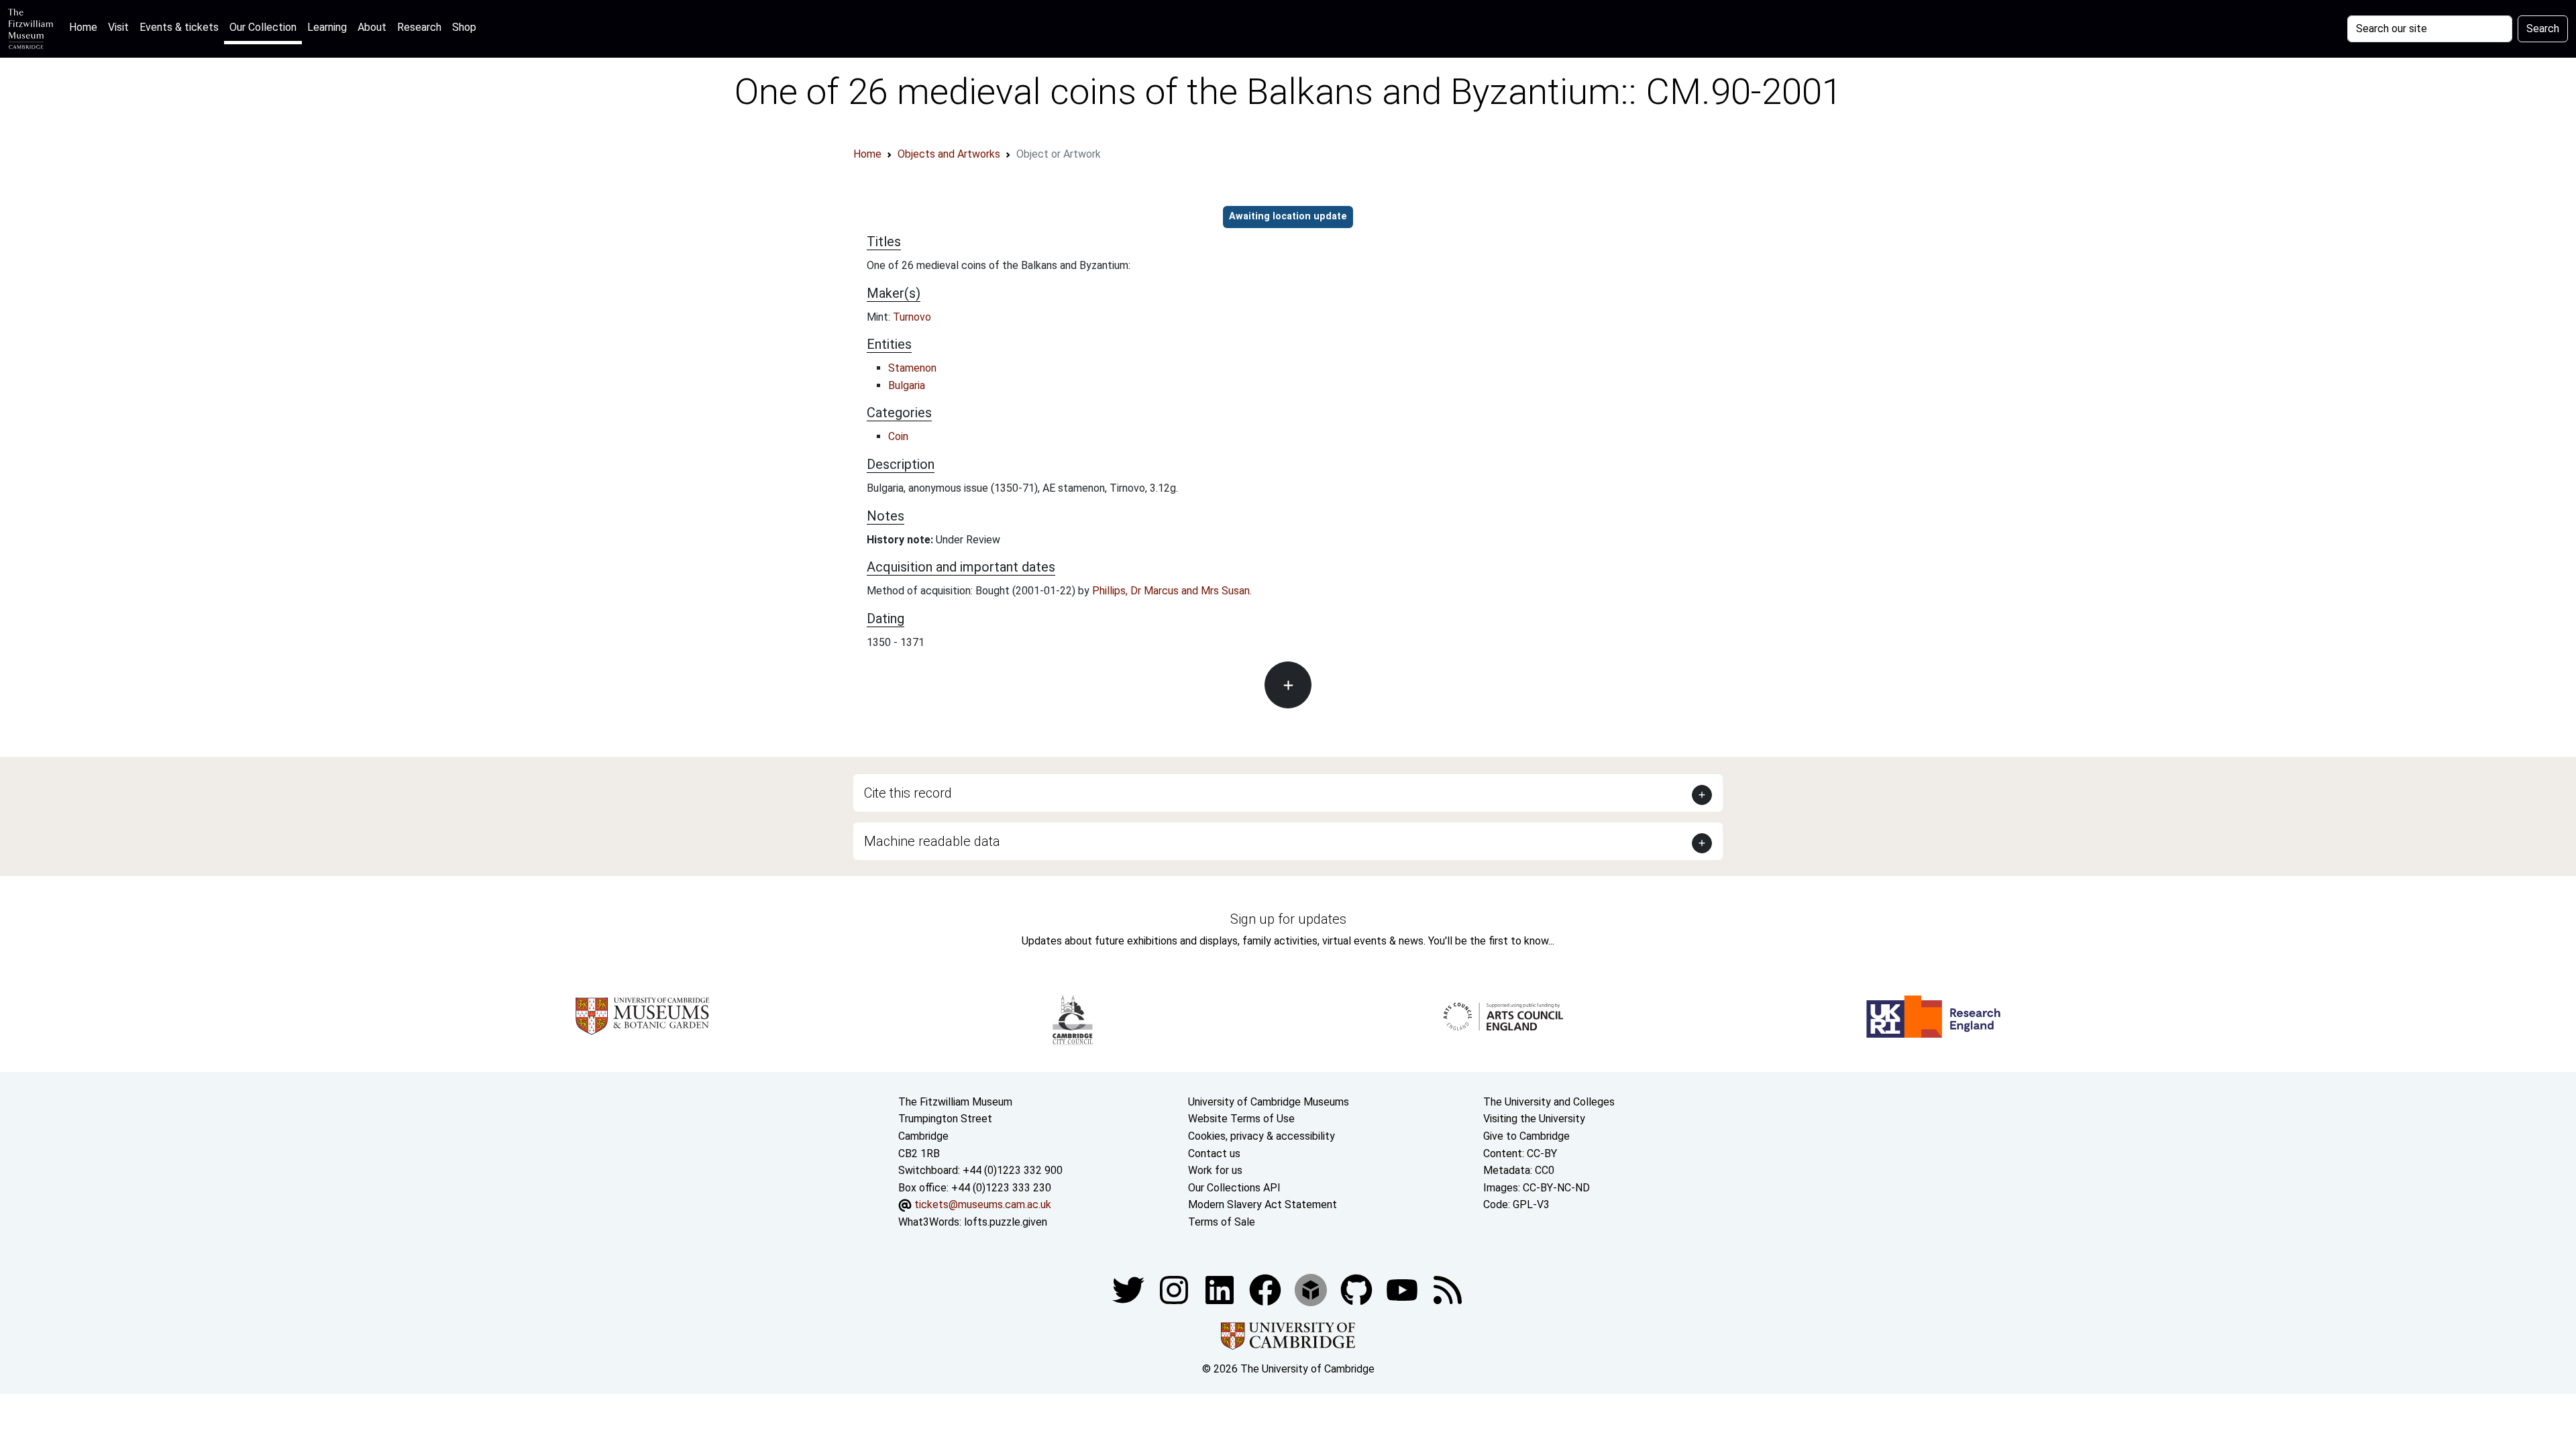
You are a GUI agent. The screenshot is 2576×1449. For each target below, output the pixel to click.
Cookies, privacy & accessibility (1262, 1136)
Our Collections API (1234, 1188)
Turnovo (912, 317)
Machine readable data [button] (932, 841)
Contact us (1214, 1153)
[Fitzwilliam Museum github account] (1358, 1289)
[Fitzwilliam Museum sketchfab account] (1312, 1289)
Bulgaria (907, 385)
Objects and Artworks (949, 154)
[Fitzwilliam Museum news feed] (1448, 1289)
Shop (464, 27)
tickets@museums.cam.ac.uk (983, 1204)
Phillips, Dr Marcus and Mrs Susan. (1172, 591)
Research (419, 27)
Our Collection (263, 27)
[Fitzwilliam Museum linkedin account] (1267, 1289)
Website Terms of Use (1241, 1119)
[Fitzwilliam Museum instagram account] (1175, 1289)
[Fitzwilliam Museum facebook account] (1221, 1289)
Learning (327, 27)
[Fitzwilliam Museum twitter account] (1130, 1289)
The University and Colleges (1549, 1102)
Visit (118, 27)
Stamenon (912, 368)
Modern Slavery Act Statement (1263, 1204)
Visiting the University (1534, 1119)
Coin (898, 436)
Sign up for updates (1288, 919)
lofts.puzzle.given (1006, 1222)
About (372, 27)
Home (86, 27)
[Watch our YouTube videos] (1403, 1289)
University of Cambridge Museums (1269, 1102)
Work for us (1215, 1170)
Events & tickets (179, 27)
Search (2543, 29)
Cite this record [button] (908, 793)
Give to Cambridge (1526, 1136)
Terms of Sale (1222, 1222)
